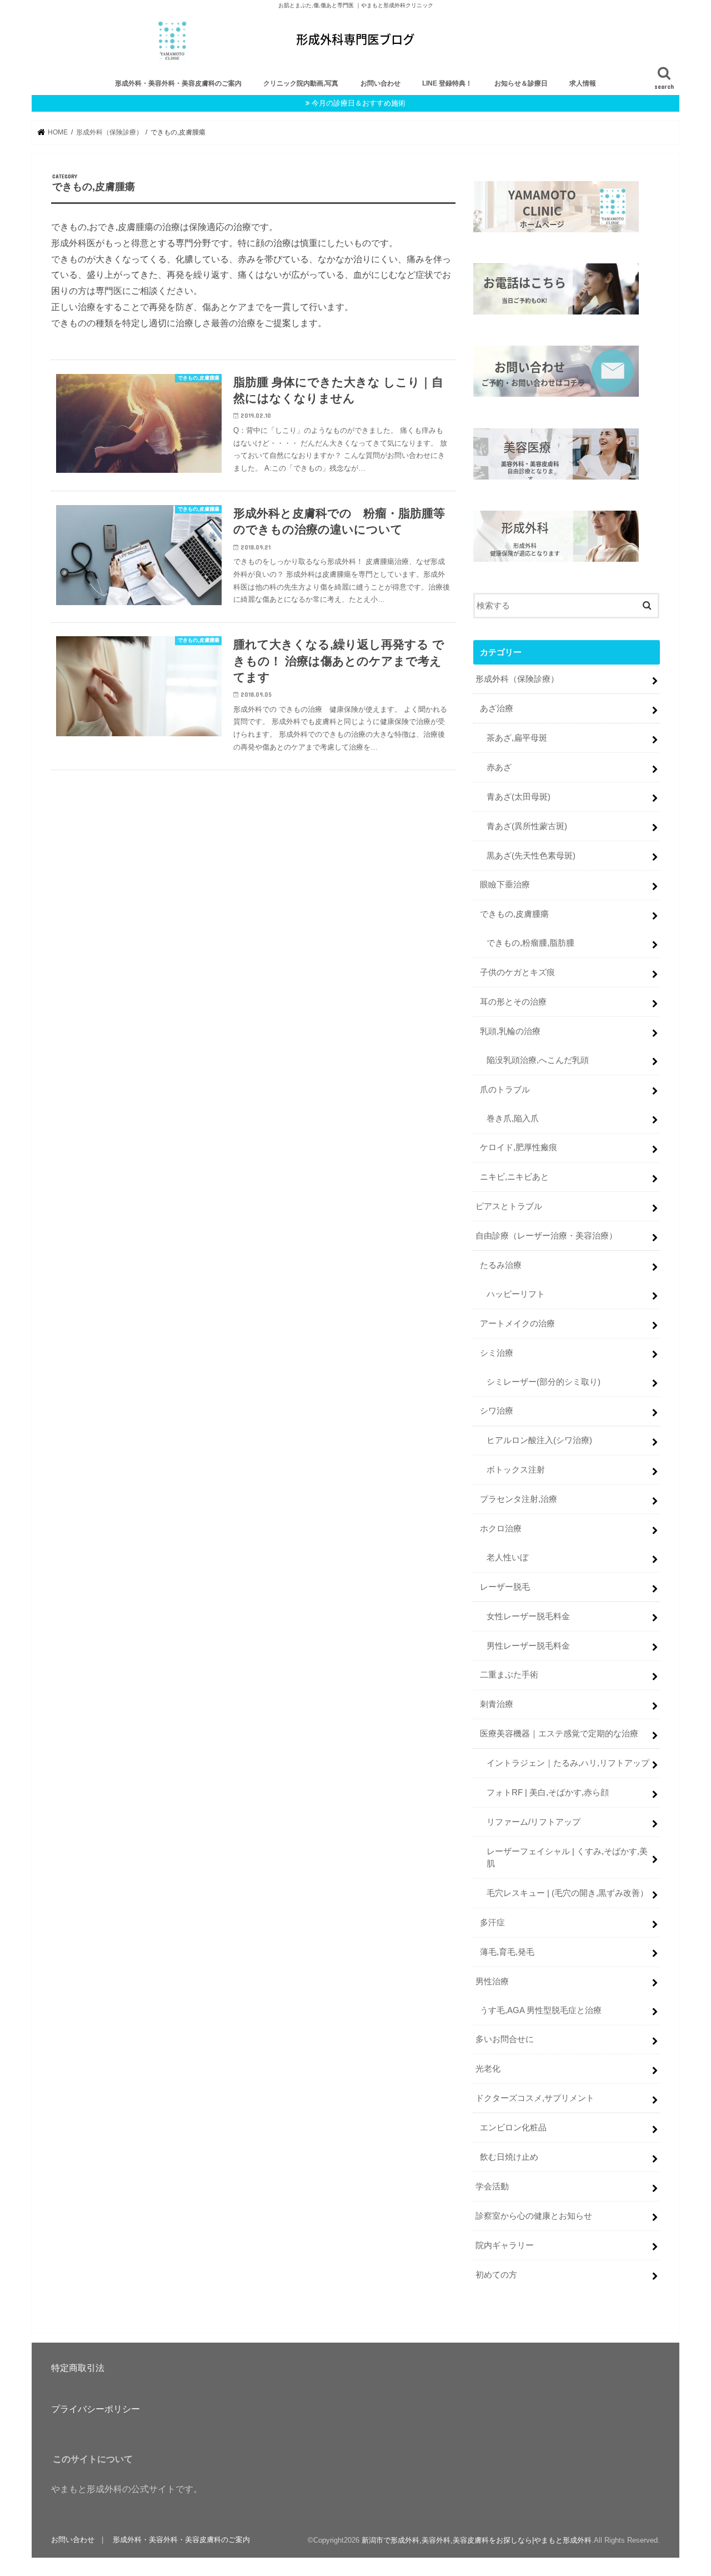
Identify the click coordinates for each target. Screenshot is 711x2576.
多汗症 (492, 1923)
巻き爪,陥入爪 (513, 1119)
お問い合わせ (380, 83)
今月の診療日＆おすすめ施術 (359, 103)
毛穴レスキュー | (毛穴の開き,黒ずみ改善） (567, 1893)
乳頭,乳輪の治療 (510, 1031)
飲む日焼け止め (509, 2157)
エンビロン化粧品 (513, 2128)
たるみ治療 (501, 1265)
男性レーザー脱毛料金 (528, 1646)
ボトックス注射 (516, 1470)
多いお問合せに (505, 2039)
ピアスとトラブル (509, 1206)
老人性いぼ (507, 1557)
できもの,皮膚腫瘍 (514, 914)
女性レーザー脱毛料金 (528, 1616)
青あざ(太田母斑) (519, 797)
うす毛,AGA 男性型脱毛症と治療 (541, 2010)
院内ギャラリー (505, 2245)
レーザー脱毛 (505, 1587)
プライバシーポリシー (96, 2409)
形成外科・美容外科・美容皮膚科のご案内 (178, 83)
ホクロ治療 (501, 1529)
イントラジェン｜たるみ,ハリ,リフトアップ (568, 1763)
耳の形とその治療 (513, 1002)
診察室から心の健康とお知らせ (534, 2216)
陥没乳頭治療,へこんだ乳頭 (538, 1060)
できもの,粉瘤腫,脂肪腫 (530, 943)
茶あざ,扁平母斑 (517, 738)
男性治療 (492, 1981)
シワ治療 (497, 1411)
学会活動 (492, 2186)
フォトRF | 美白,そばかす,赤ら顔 (548, 1793)
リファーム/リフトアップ (534, 1822)
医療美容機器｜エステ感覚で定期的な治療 (559, 1734)
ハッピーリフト (516, 1294)
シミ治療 (497, 1353)
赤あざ (499, 767)
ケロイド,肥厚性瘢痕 (519, 1147)
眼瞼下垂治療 (505, 885)
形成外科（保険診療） (517, 679)
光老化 (488, 2069)
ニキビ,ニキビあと (514, 1177)
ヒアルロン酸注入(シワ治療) (539, 1440)
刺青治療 (497, 1704)
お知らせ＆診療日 (521, 83)
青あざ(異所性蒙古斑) (527, 826)
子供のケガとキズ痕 (517, 972)
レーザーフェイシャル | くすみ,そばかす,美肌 (567, 1858)
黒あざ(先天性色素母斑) (531, 856)
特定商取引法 (78, 2368)
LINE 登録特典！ (447, 83)
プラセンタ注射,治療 (519, 1499)
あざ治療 (497, 708)
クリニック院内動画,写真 (301, 83)
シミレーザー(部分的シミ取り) (544, 1382)
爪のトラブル (505, 1090)
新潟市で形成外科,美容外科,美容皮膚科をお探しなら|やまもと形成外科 (477, 2540)
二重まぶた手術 (509, 1675)
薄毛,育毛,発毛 (507, 1952)
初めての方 (496, 2275)
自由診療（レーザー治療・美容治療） (546, 1236)
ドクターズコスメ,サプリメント (535, 2098)
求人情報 (583, 83)
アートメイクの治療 (517, 1324)
